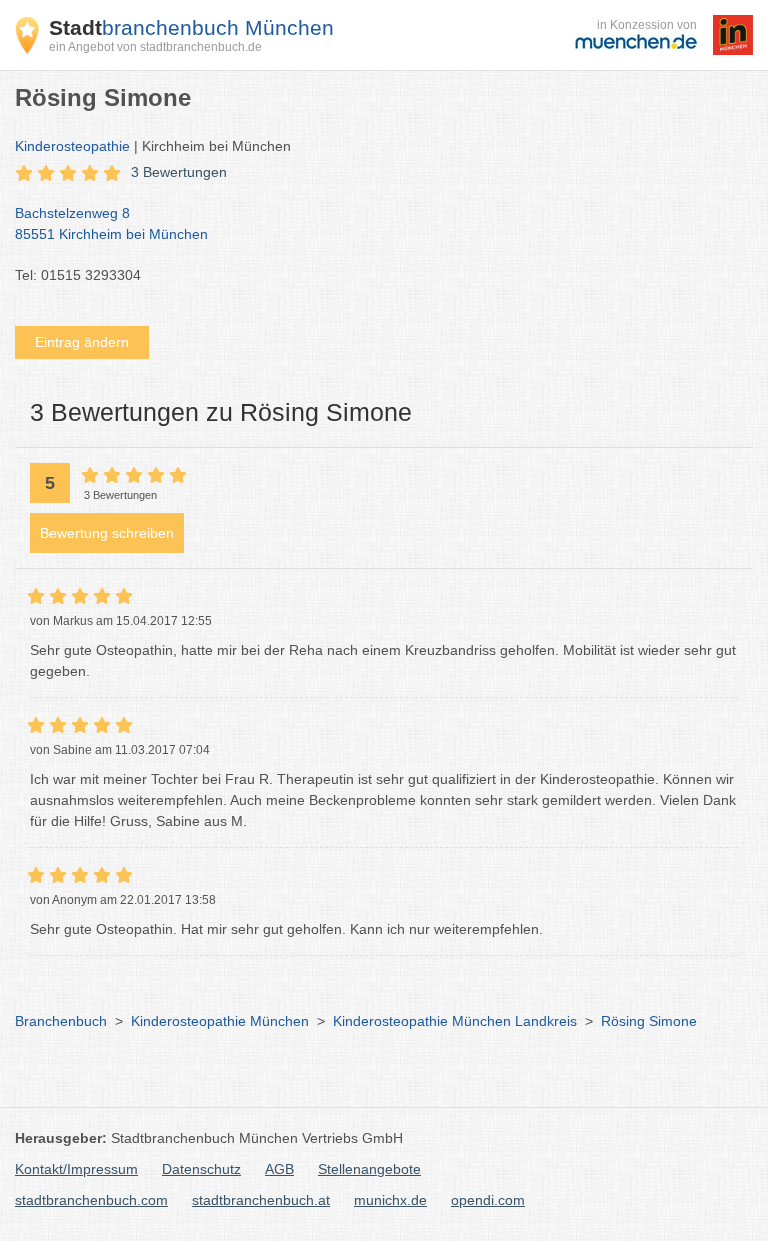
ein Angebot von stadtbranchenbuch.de (155, 47)
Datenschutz (201, 1169)
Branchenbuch (61, 1021)
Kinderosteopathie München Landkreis (455, 1021)
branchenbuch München (191, 27)
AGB (279, 1169)
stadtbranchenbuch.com (91, 1200)
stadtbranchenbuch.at (261, 1200)
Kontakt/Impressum (76, 1169)
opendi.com (488, 1200)
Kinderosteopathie (72, 146)
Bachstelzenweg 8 (111, 223)
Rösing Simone (649, 1021)
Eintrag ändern (82, 342)
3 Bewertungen (179, 172)
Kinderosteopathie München (220, 1021)
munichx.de (390, 1200)
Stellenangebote (369, 1169)
